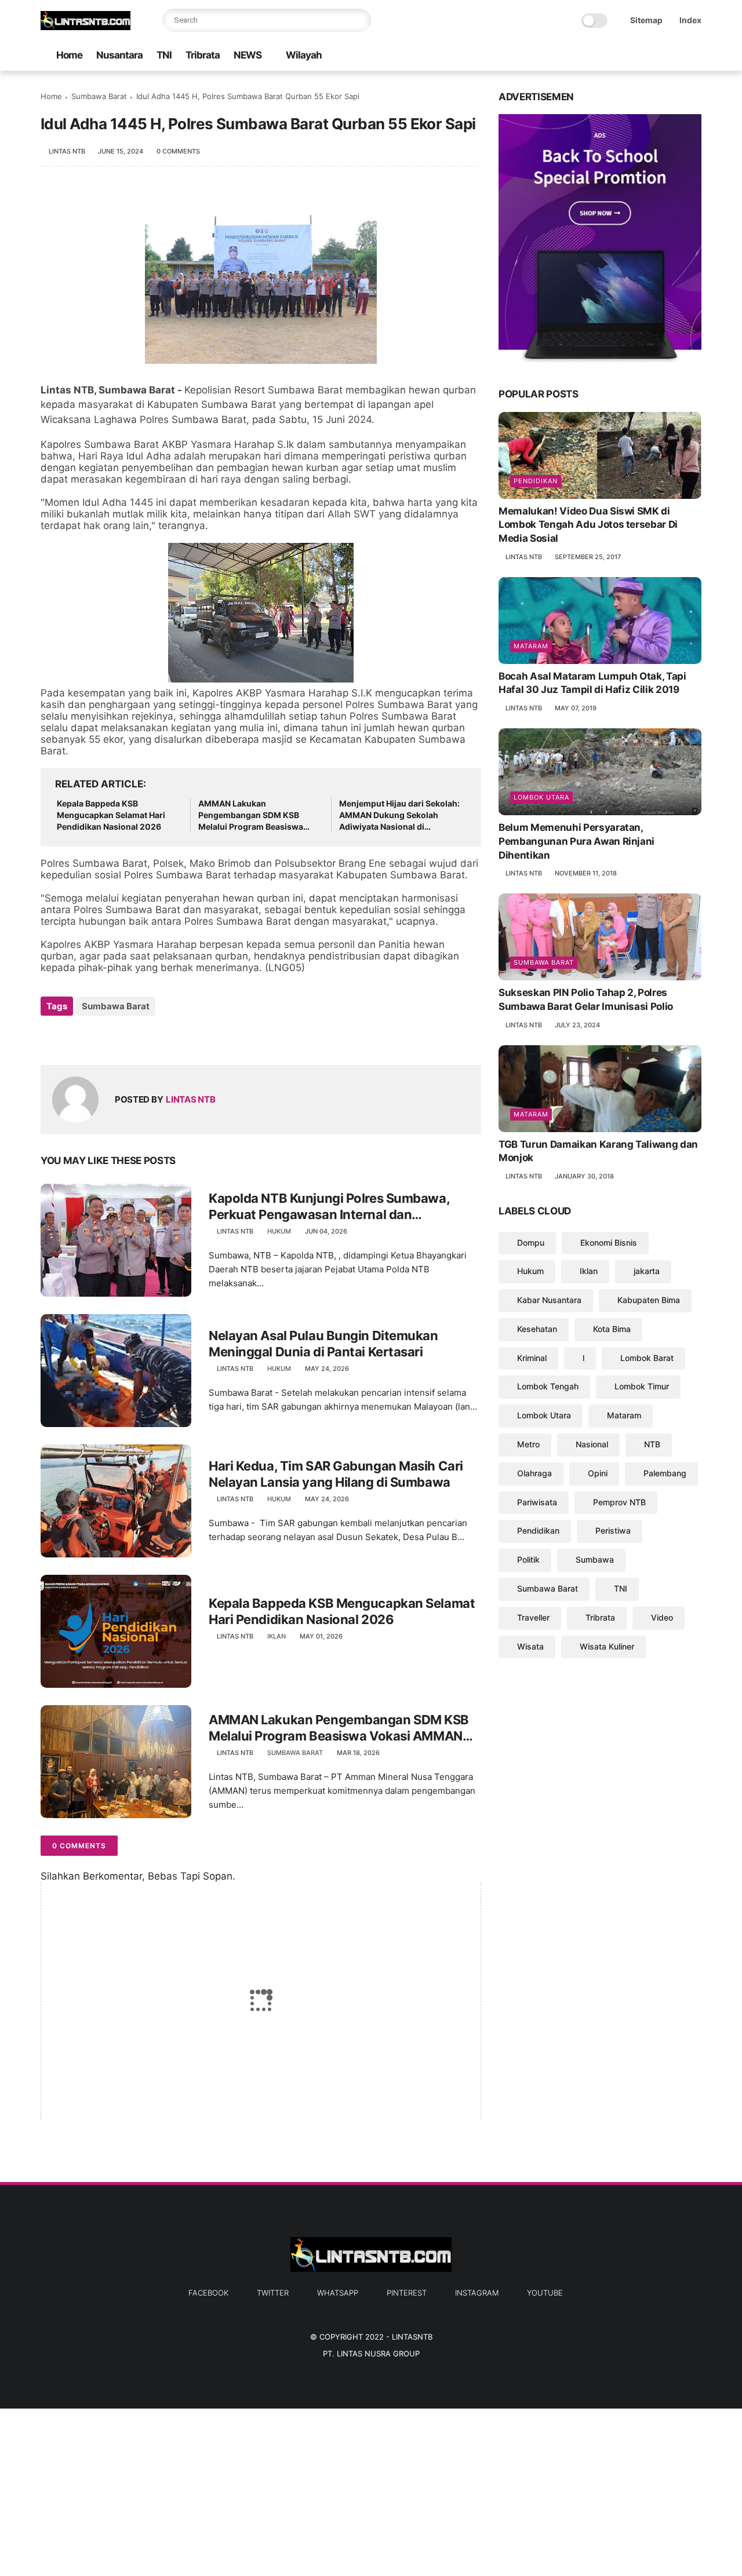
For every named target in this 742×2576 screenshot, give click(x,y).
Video (662, 1617)
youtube (545, 2293)
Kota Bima (612, 1329)
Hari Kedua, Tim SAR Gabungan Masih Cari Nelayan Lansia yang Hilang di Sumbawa (336, 1474)
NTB (652, 1444)
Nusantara (119, 55)
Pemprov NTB (619, 1502)
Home (69, 55)
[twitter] (621, 56)
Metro (528, 1444)
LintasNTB (412, 2337)
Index (690, 20)
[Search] (359, 20)
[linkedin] (143, 1037)
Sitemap (646, 20)
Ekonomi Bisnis (609, 1243)
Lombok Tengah (548, 1387)
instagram (477, 2293)
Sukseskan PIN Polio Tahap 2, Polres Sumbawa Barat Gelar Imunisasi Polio (586, 999)
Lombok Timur (642, 1387)
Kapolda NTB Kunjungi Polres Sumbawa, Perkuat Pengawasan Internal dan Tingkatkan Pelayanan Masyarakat (329, 1207)
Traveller (533, 1617)
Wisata (530, 1646)
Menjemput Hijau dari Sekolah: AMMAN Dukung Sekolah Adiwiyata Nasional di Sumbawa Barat (399, 815)
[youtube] (695, 56)
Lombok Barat (647, 1358)
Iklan (277, 1636)
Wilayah (304, 55)
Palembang (665, 1473)
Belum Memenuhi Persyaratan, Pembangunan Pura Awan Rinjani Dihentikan (576, 841)
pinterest (407, 2293)
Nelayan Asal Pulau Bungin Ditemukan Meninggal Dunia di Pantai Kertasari (323, 1344)
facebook (208, 2293)
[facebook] (602, 56)
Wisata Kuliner (607, 1646)
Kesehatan (537, 1329)
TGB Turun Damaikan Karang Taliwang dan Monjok (598, 1151)
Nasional (592, 1444)
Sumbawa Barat (99, 96)
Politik (528, 1559)
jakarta (647, 1271)
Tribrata (203, 55)
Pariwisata (537, 1502)
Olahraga (534, 1473)
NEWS (248, 55)
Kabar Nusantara (549, 1300)
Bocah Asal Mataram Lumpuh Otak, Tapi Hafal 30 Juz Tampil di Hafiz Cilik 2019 (592, 683)
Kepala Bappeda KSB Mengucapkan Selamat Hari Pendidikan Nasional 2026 (111, 815)
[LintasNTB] (86, 27)
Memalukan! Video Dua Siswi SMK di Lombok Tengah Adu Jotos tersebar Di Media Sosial (588, 525)
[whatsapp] (639, 56)
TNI (164, 55)
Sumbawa (595, 1559)
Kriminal (532, 1358)
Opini (598, 1473)
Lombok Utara (541, 797)
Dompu (531, 1243)
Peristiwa (613, 1531)
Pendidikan (536, 481)
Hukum (279, 1231)
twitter (273, 2293)
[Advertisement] (348, 2490)
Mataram (531, 646)
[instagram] (676, 56)
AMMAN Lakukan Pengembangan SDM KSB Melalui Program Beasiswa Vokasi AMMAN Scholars (251, 815)
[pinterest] (658, 56)
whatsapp (338, 2293)
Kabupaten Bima (649, 1300)
